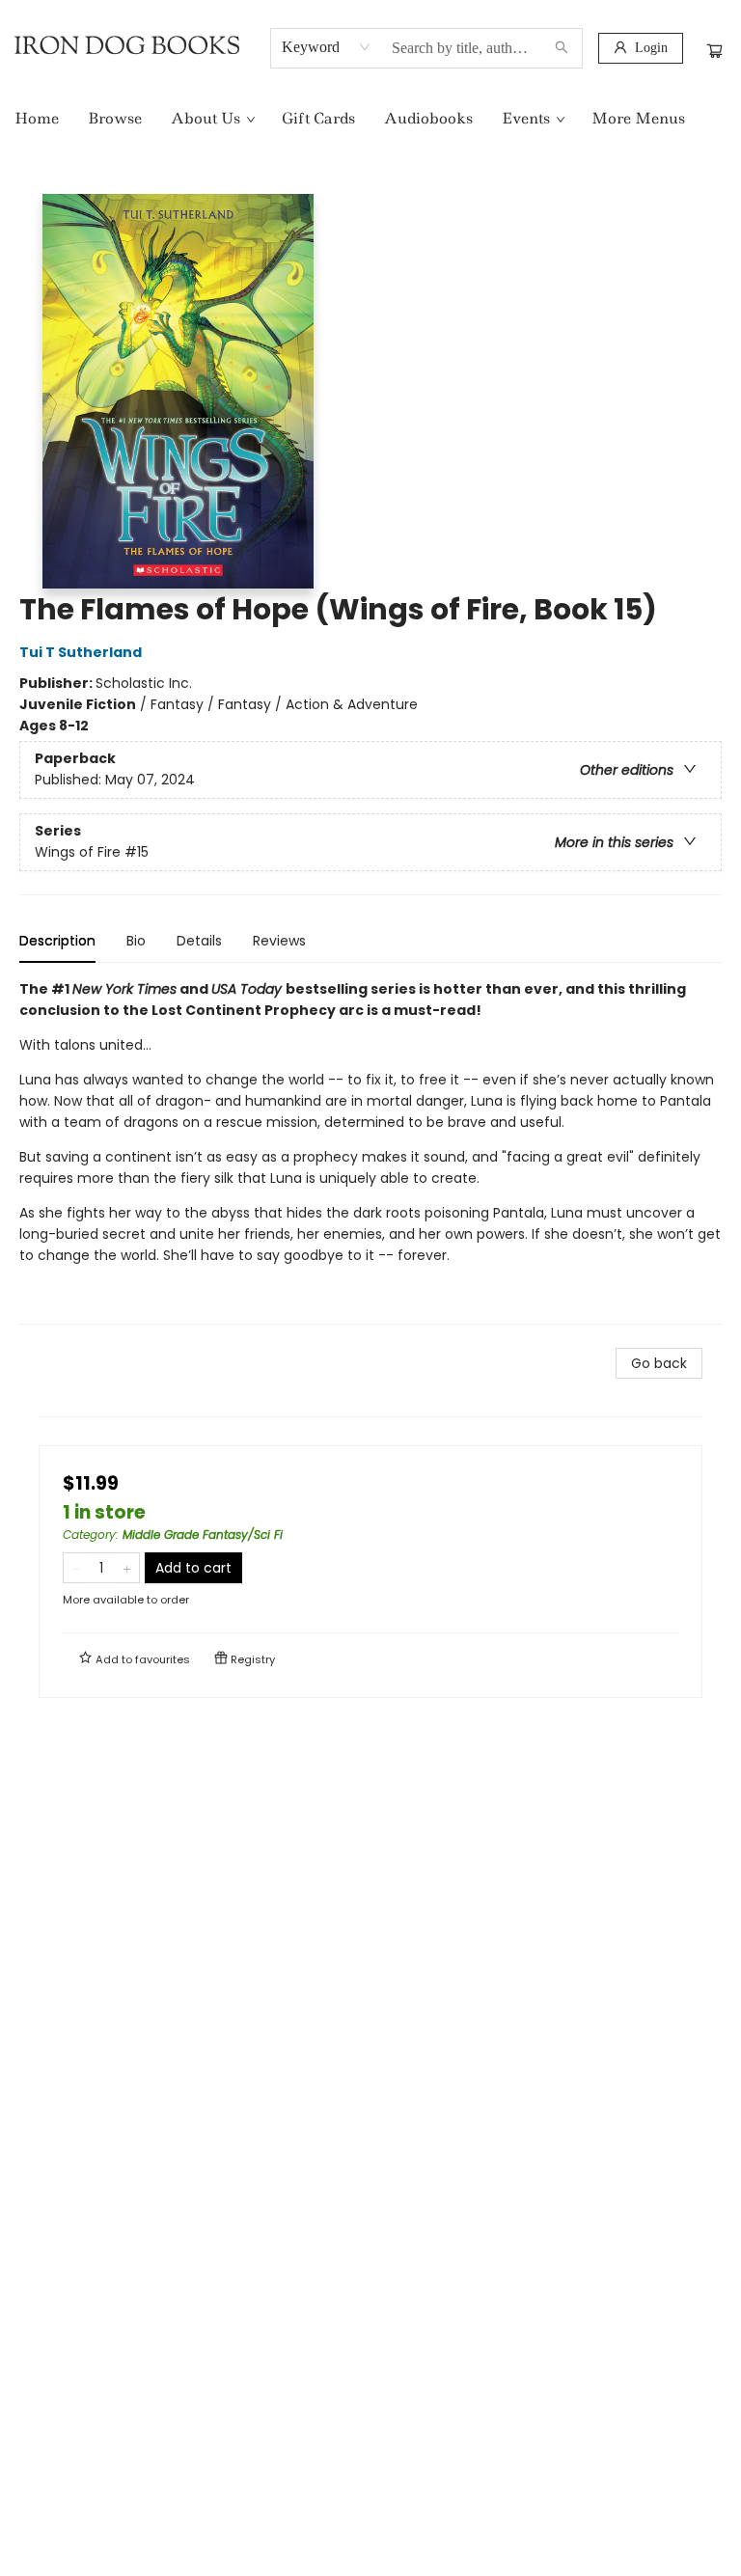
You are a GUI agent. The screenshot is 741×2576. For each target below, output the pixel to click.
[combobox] (327, 47)
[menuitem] (37, 119)
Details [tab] (199, 941)
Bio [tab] (136, 941)
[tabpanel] (370, 1151)
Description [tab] (57, 941)
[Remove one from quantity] (76, 1568)
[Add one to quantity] (127, 1568)
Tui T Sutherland (81, 652)
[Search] (562, 48)
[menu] (370, 119)
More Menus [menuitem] (638, 118)
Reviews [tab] (279, 941)
